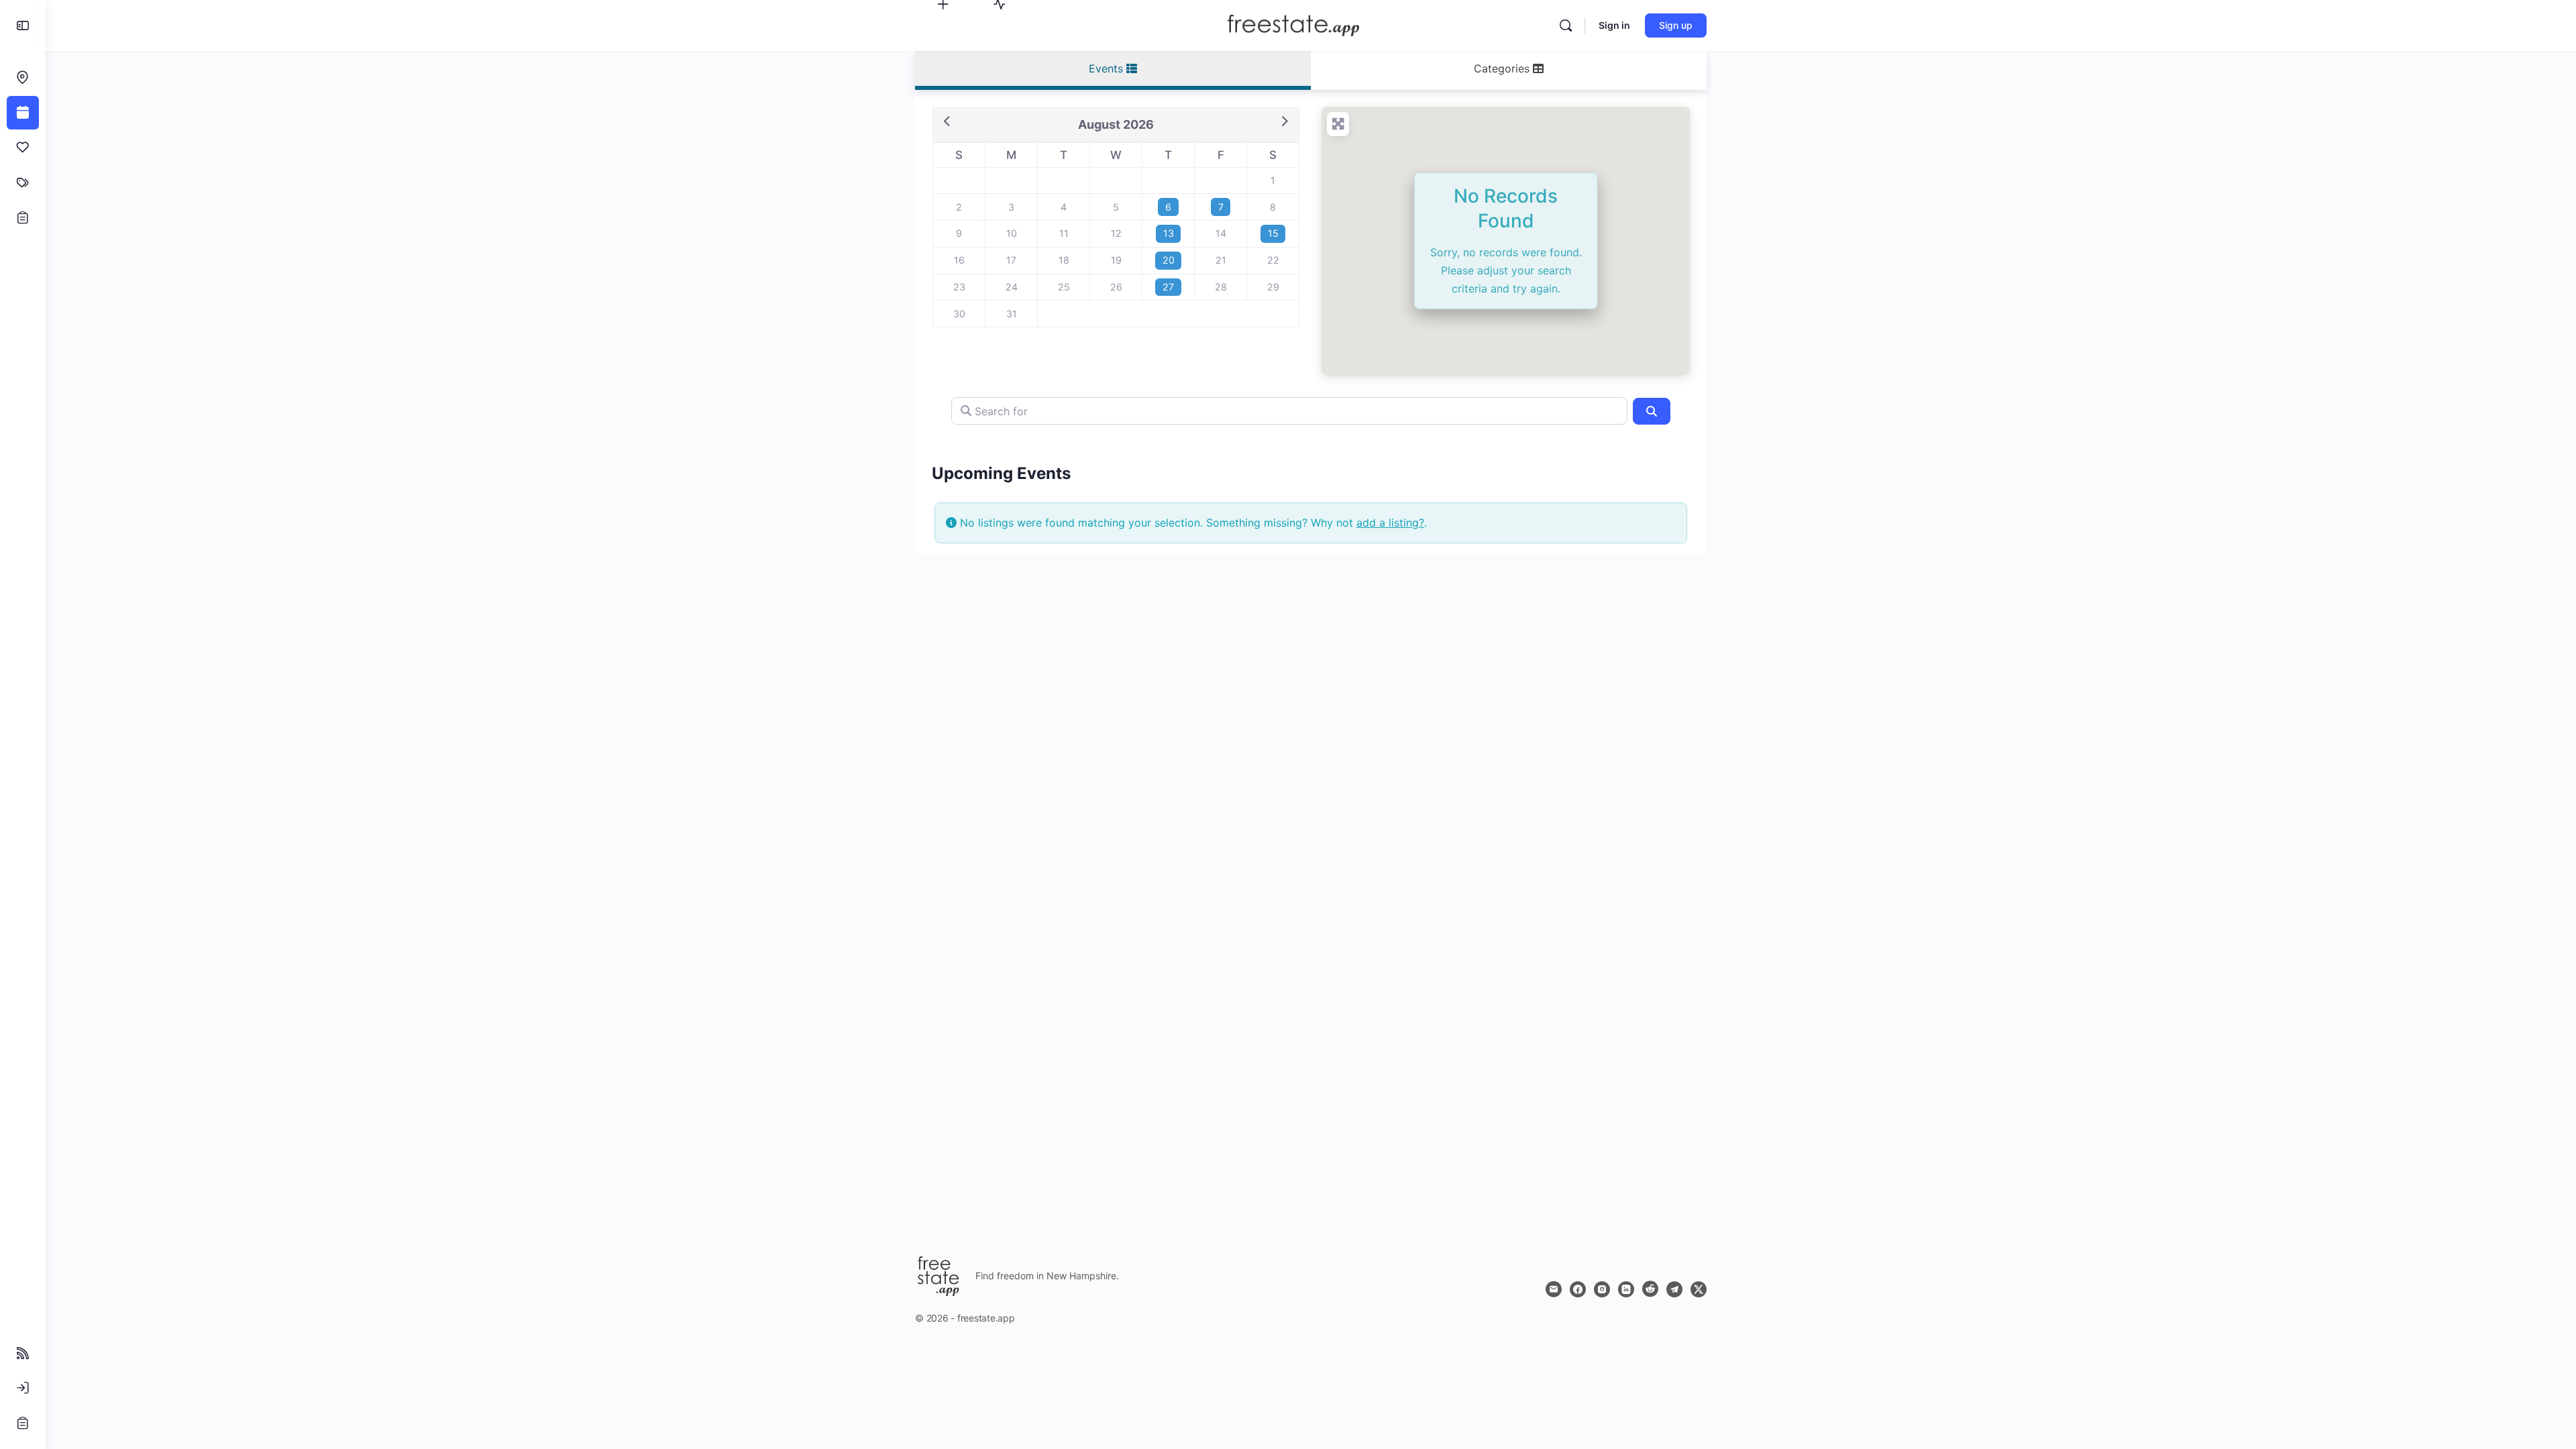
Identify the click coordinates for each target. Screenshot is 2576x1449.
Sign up (1676, 25)
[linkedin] (1626, 1289)
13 (1169, 233)
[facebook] (1578, 1289)
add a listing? (1390, 523)
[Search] (1566, 25)
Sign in (1614, 25)
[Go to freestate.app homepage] (1293, 24)
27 (1168, 287)
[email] (1554, 1289)
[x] (1699, 1289)
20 (1169, 260)
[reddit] (1650, 1289)
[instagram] (1602, 1289)
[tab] (1113, 70)
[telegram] (1674, 1289)
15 (1273, 233)
